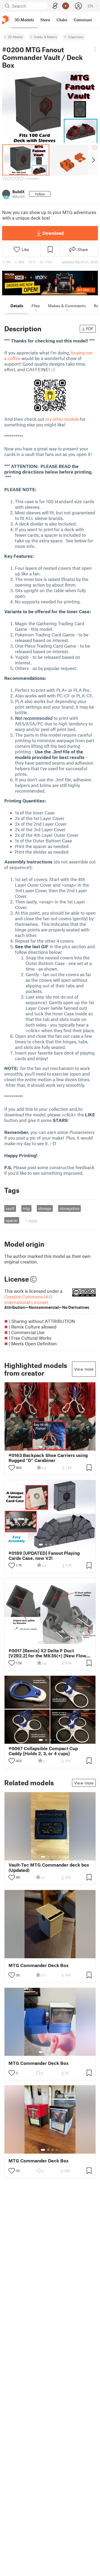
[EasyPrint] (55, 6)
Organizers (76, 37)
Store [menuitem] (45, 20)
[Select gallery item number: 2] (46, 1447)
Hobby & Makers (45, 37)
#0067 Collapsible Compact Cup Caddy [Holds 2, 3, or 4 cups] (43, 1751)
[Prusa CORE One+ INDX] (50, 283)
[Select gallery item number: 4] (55, 1447)
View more (84, 1369)
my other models (62, 419)
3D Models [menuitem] (24, 20)
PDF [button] (90, 329)
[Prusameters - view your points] (66, 6)
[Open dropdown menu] (95, 49)
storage (45, 1208)
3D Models (15, 37)
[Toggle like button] (12, 1468)
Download (53, 233)
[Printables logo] (5, 20)
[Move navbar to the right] (95, 20)
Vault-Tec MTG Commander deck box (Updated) (49, 1867)
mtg (26, 1208)
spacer (12, 1220)
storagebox (70, 1208)
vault (10, 1208)
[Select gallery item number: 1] (41, 1447)
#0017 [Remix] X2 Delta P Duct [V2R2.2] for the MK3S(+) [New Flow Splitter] (47, 1653)
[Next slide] (93, 160)
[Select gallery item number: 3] (50, 1447)
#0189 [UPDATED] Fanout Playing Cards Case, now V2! (44, 1556)
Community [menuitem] (85, 20)
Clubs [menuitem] (62, 20)
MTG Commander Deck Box (39, 1965)
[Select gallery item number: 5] (58, 1447)
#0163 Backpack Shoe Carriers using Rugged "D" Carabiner (48, 1458)
